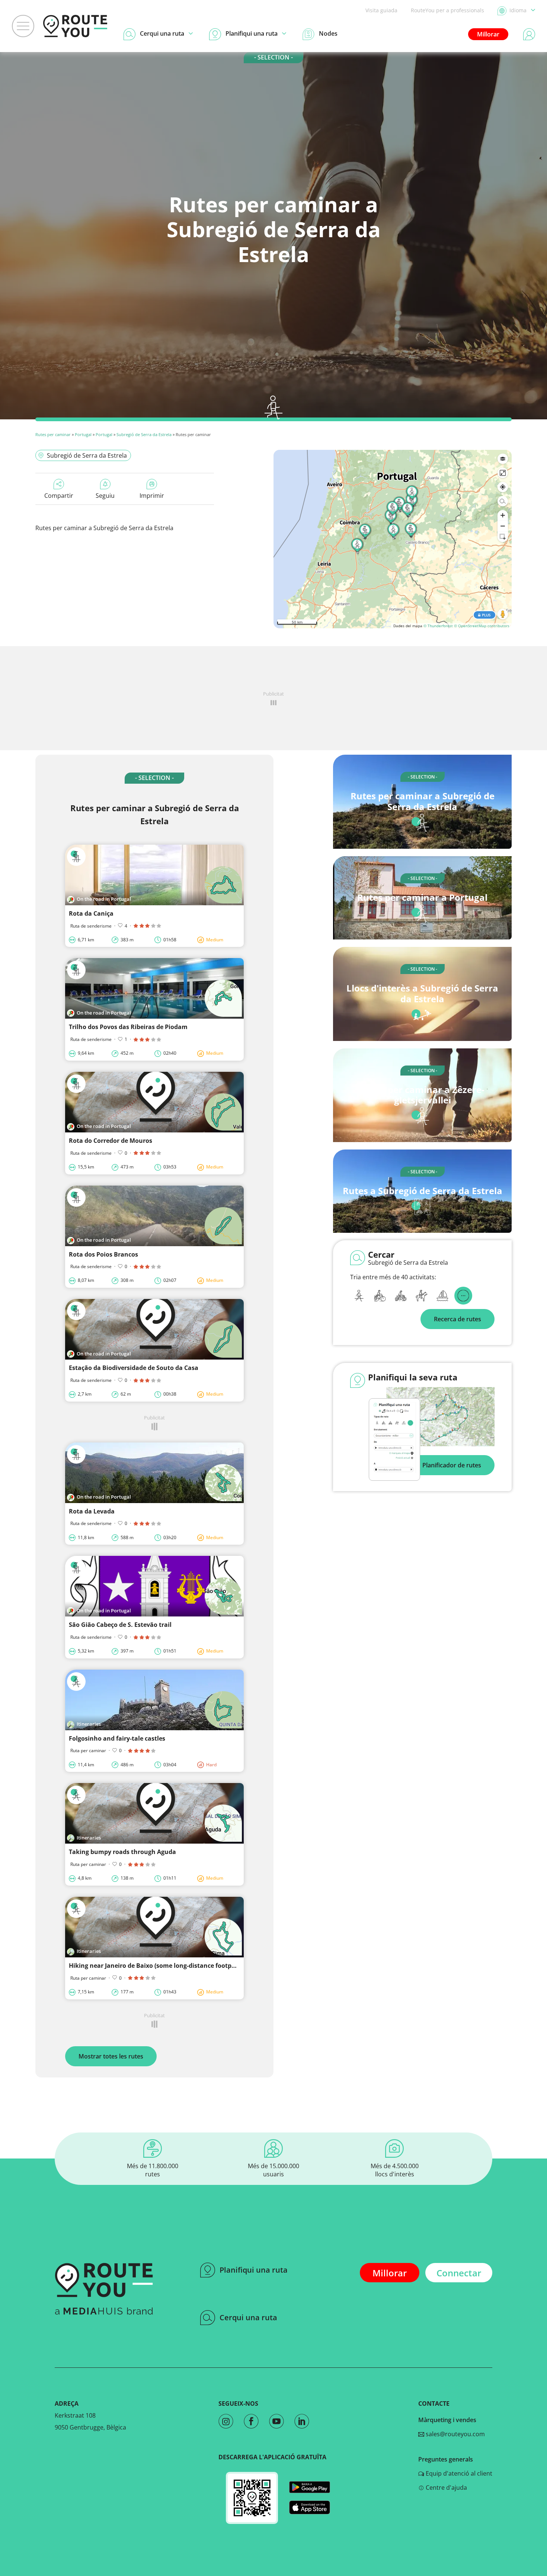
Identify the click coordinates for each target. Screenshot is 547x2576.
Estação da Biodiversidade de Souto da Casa (134, 1368)
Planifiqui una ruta (254, 2270)
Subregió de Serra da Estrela (144, 434)
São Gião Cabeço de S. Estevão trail (120, 1625)
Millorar (488, 34)
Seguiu (105, 496)
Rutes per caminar (53, 434)
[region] (393, 539)
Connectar (459, 2273)
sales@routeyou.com (455, 2434)
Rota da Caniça (91, 913)
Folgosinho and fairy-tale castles (117, 1738)
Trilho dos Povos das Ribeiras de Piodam (128, 1027)
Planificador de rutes (452, 1465)
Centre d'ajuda (446, 2488)
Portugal (83, 434)
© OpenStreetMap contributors (482, 626)
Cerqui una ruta (248, 2317)
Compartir (59, 496)
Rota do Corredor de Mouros (111, 1141)
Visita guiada (381, 10)
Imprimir (152, 496)
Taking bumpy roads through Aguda (122, 1852)
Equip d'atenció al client (458, 2473)
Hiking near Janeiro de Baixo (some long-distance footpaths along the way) (180, 1966)
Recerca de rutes (458, 1319)
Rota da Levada (92, 1511)
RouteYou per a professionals (447, 10)
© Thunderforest (438, 626)
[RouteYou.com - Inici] (75, 26)
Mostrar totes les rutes (111, 2056)
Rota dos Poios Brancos (103, 1254)
